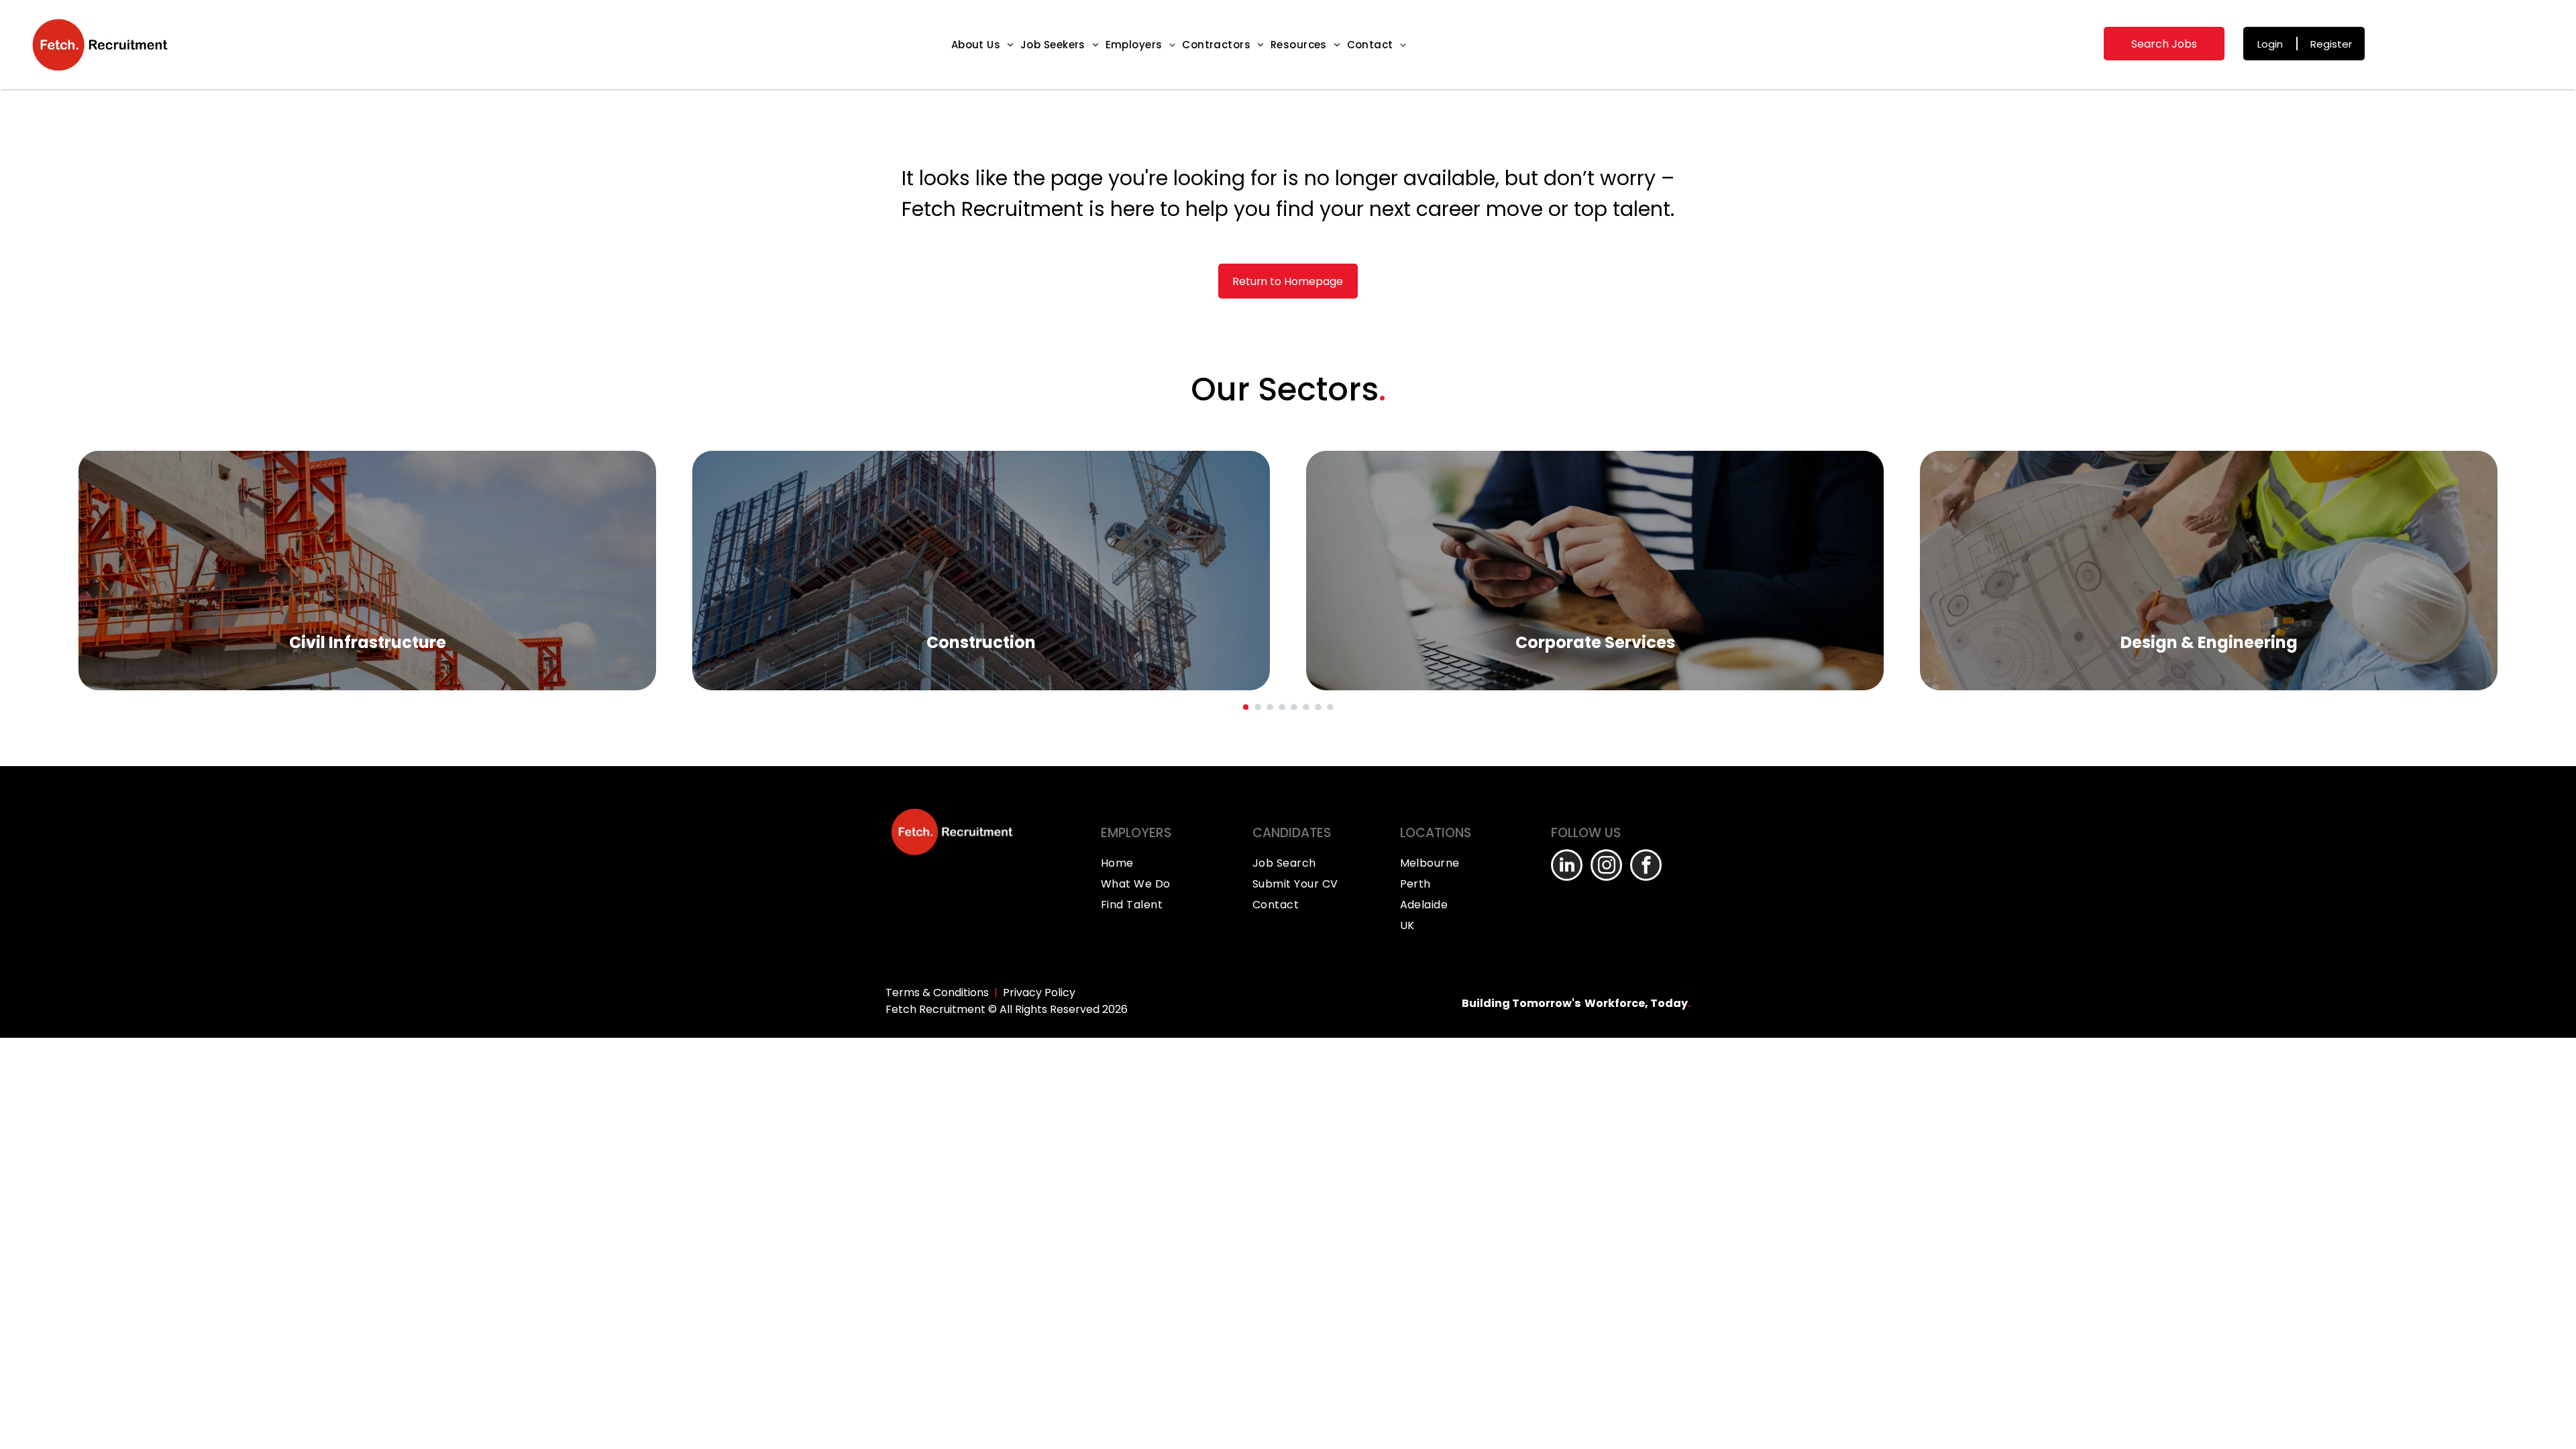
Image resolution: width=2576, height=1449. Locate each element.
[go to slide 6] (1306, 707)
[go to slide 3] (1270, 707)
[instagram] (1606, 867)
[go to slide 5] (1294, 707)
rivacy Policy (1042, 992)
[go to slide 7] (1318, 707)
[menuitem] (982, 45)
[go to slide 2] (1258, 707)
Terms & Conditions (937, 992)
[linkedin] (1567, 867)
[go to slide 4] (1282, 707)
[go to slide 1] (1246, 707)
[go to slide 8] (1330, 707)
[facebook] (1646, 867)
